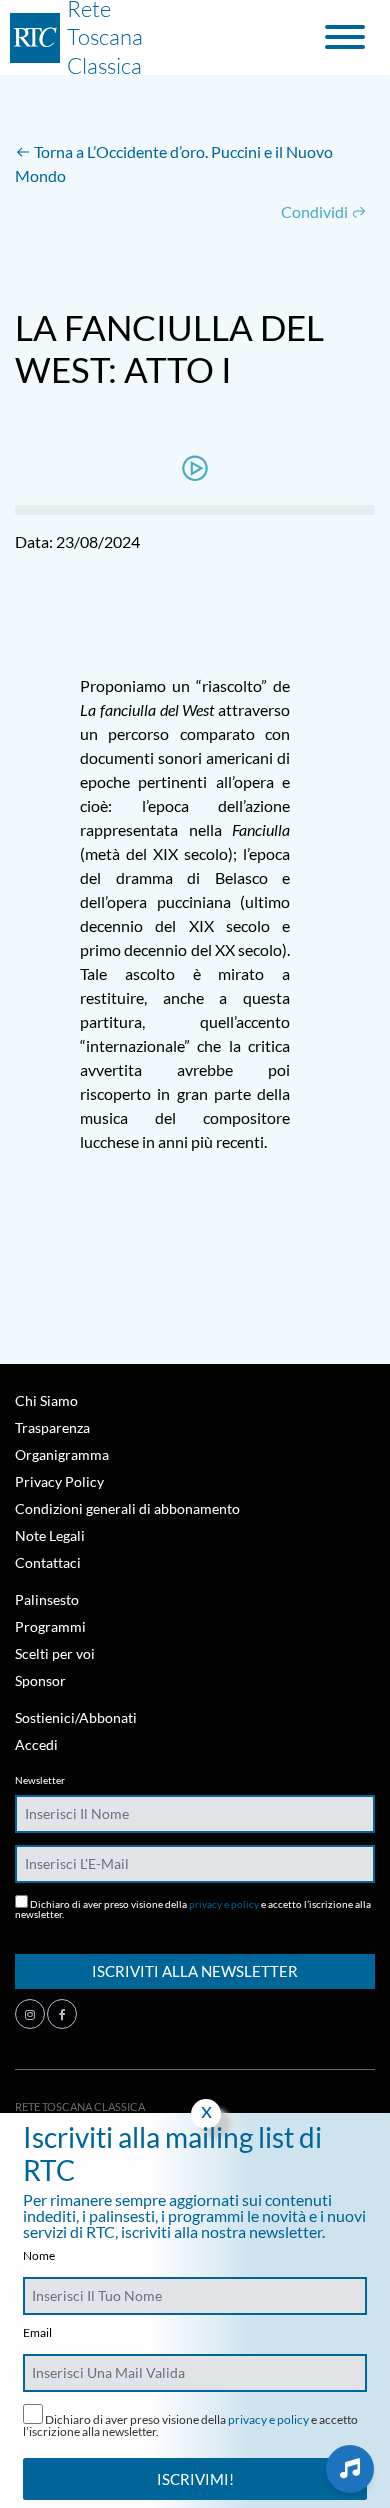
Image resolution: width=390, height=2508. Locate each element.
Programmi (50, 1626)
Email (37, 2333)
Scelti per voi (55, 1653)
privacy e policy (224, 1904)
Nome (39, 2256)
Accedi (36, 1744)
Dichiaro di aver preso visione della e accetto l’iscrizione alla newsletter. (193, 1908)
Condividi (316, 211)
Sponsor (40, 1680)
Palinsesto (47, 1599)
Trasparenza (52, 1427)
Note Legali (50, 1535)
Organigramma (62, 1454)
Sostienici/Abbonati (76, 1717)
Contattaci (48, 1562)
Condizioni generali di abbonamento (127, 1508)
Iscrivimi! (195, 2479)
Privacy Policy (59, 1481)
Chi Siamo (46, 1400)
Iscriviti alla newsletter (195, 1971)
